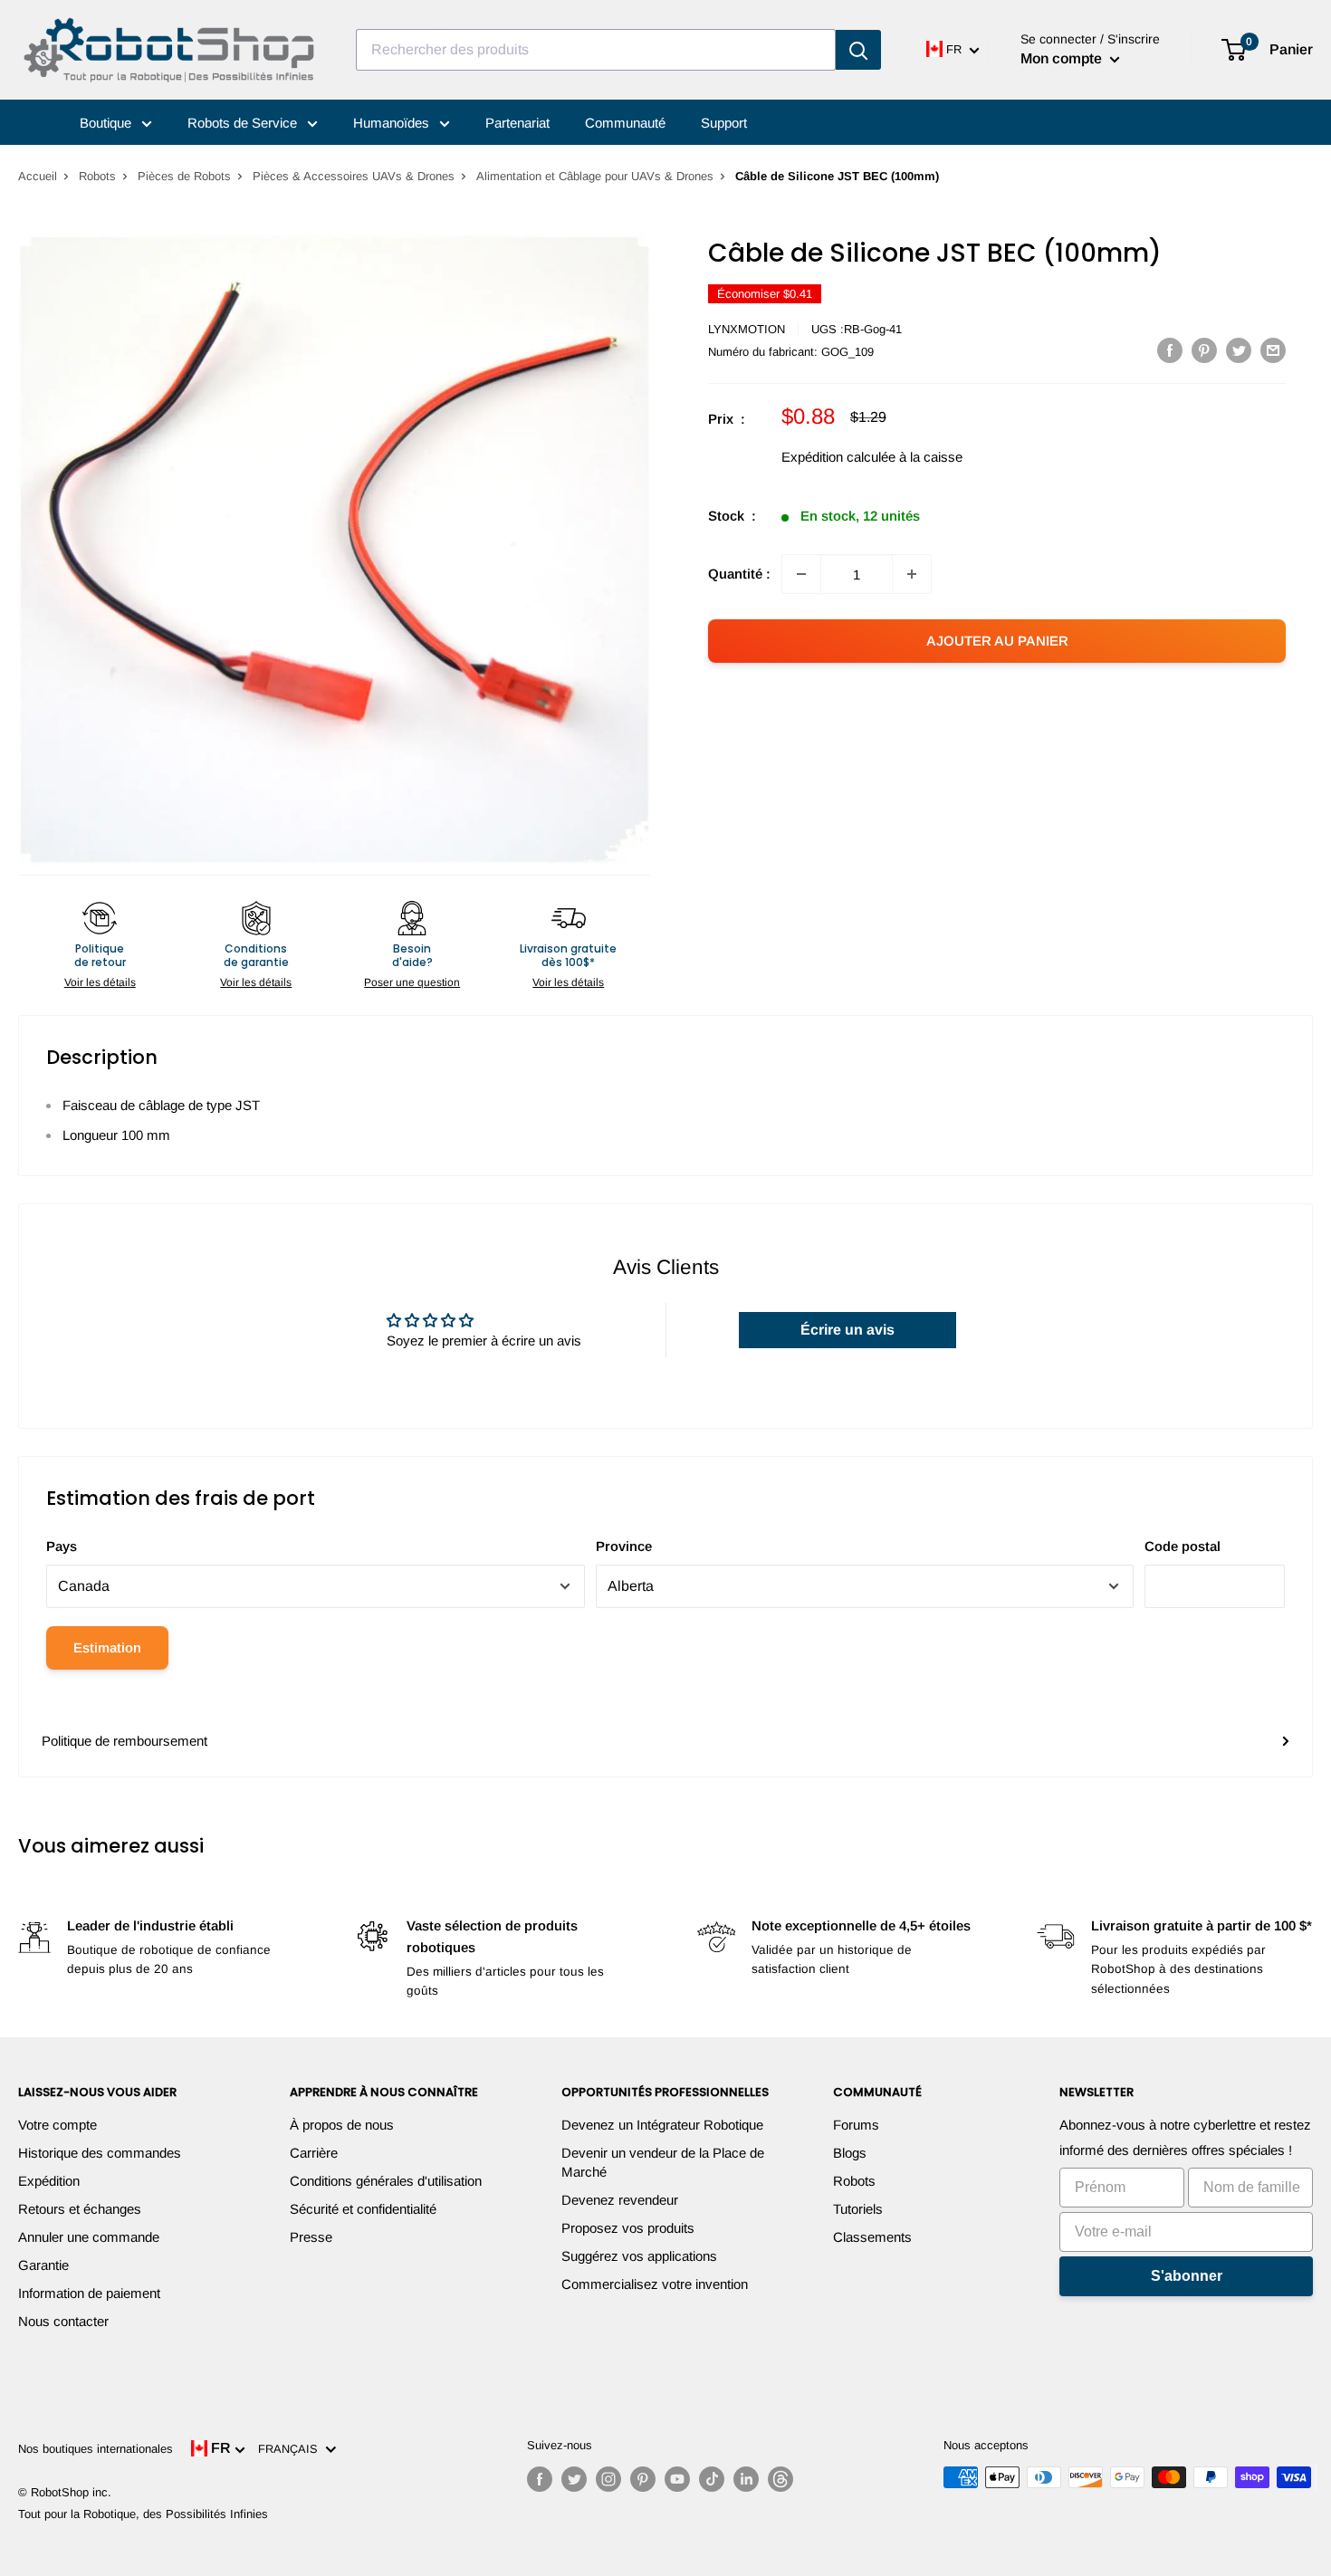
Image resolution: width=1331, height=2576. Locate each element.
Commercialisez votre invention (655, 2284)
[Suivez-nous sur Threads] (780, 2479)
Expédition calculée (838, 457)
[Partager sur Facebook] (1170, 350)
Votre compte (57, 2125)
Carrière (314, 2153)
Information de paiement (89, 2293)
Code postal (1183, 1546)
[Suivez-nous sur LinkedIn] (746, 2479)
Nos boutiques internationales (96, 2449)
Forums (856, 2125)
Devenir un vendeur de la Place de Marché (663, 2162)
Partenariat (517, 123)
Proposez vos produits (628, 2228)
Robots (97, 176)
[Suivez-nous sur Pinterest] (643, 2479)
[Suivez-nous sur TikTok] (712, 2479)
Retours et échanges (80, 2209)
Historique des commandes (100, 2153)
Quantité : (739, 574)
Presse (311, 2237)
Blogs (850, 2153)
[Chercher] (858, 50)
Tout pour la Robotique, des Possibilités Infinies (143, 2514)
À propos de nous (342, 2125)
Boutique (107, 123)
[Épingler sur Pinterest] (1204, 350)
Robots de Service (244, 123)
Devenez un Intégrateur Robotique (662, 2125)
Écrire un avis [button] (847, 1330)
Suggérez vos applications (639, 2256)
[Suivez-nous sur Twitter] (574, 2479)
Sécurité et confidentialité (363, 2209)
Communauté (625, 123)
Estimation (107, 1647)
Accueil (38, 176)
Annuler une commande (89, 2237)
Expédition (49, 2181)
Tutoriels (858, 2209)
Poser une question (412, 982)
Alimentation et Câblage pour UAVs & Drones (595, 176)
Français (292, 2449)
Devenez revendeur (620, 2200)
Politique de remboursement (124, 1741)
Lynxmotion (747, 329)
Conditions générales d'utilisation (386, 2181)
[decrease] (801, 574)
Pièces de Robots (184, 176)
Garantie (43, 2265)
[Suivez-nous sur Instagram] (608, 2479)
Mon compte (1063, 58)
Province (624, 1546)
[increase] (912, 574)
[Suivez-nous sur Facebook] (540, 2479)
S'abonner (1187, 2276)
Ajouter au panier (997, 641)
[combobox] (596, 50)
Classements (872, 2237)
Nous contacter (63, 2321)
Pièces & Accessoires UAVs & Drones (354, 176)
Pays (62, 1546)
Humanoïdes (393, 123)
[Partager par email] (1273, 350)
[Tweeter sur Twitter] (1239, 350)
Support (724, 123)
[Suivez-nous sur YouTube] (677, 2479)
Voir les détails (100, 982)
